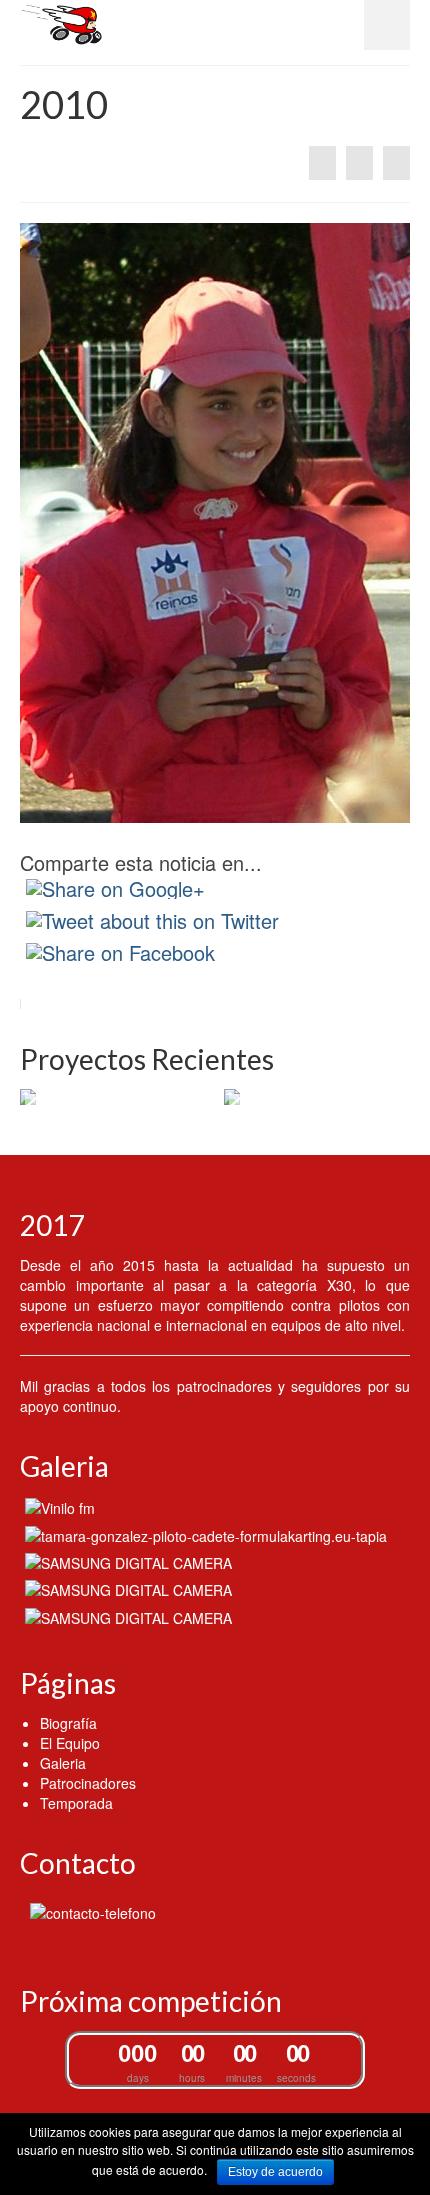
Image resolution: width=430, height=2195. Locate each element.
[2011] (396, 163)
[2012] (126, 1562)
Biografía (68, 1723)
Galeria (63, 1763)
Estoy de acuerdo (275, 2172)
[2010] (126, 1616)
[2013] (203, 1534)
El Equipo (70, 1743)
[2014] (322, 163)
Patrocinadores (88, 1783)
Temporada (76, 1803)
